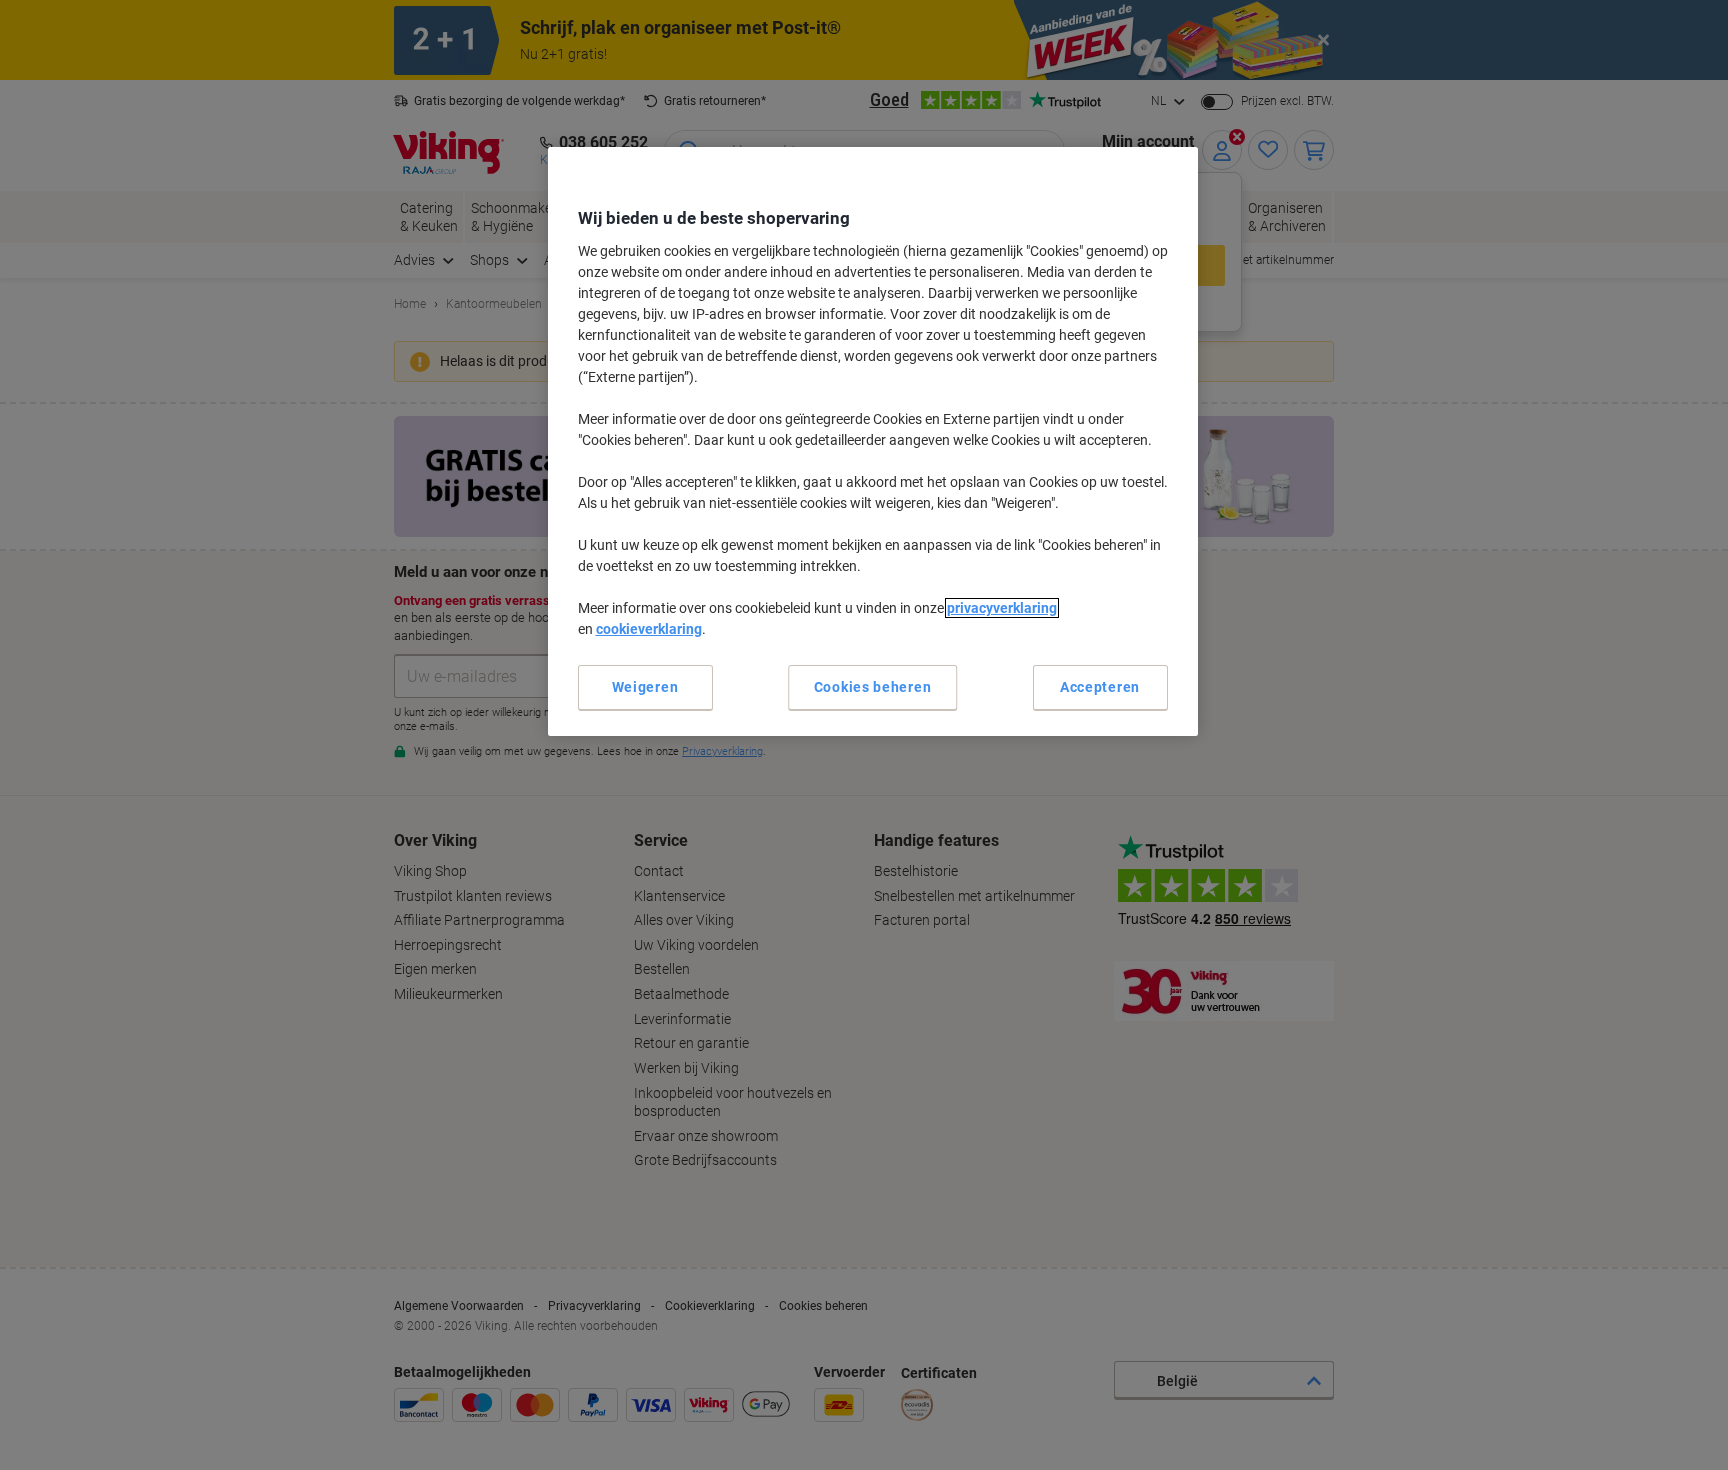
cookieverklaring (649, 629)
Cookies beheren (873, 687)
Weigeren (645, 687)
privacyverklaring (1002, 608)
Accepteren (1100, 687)
